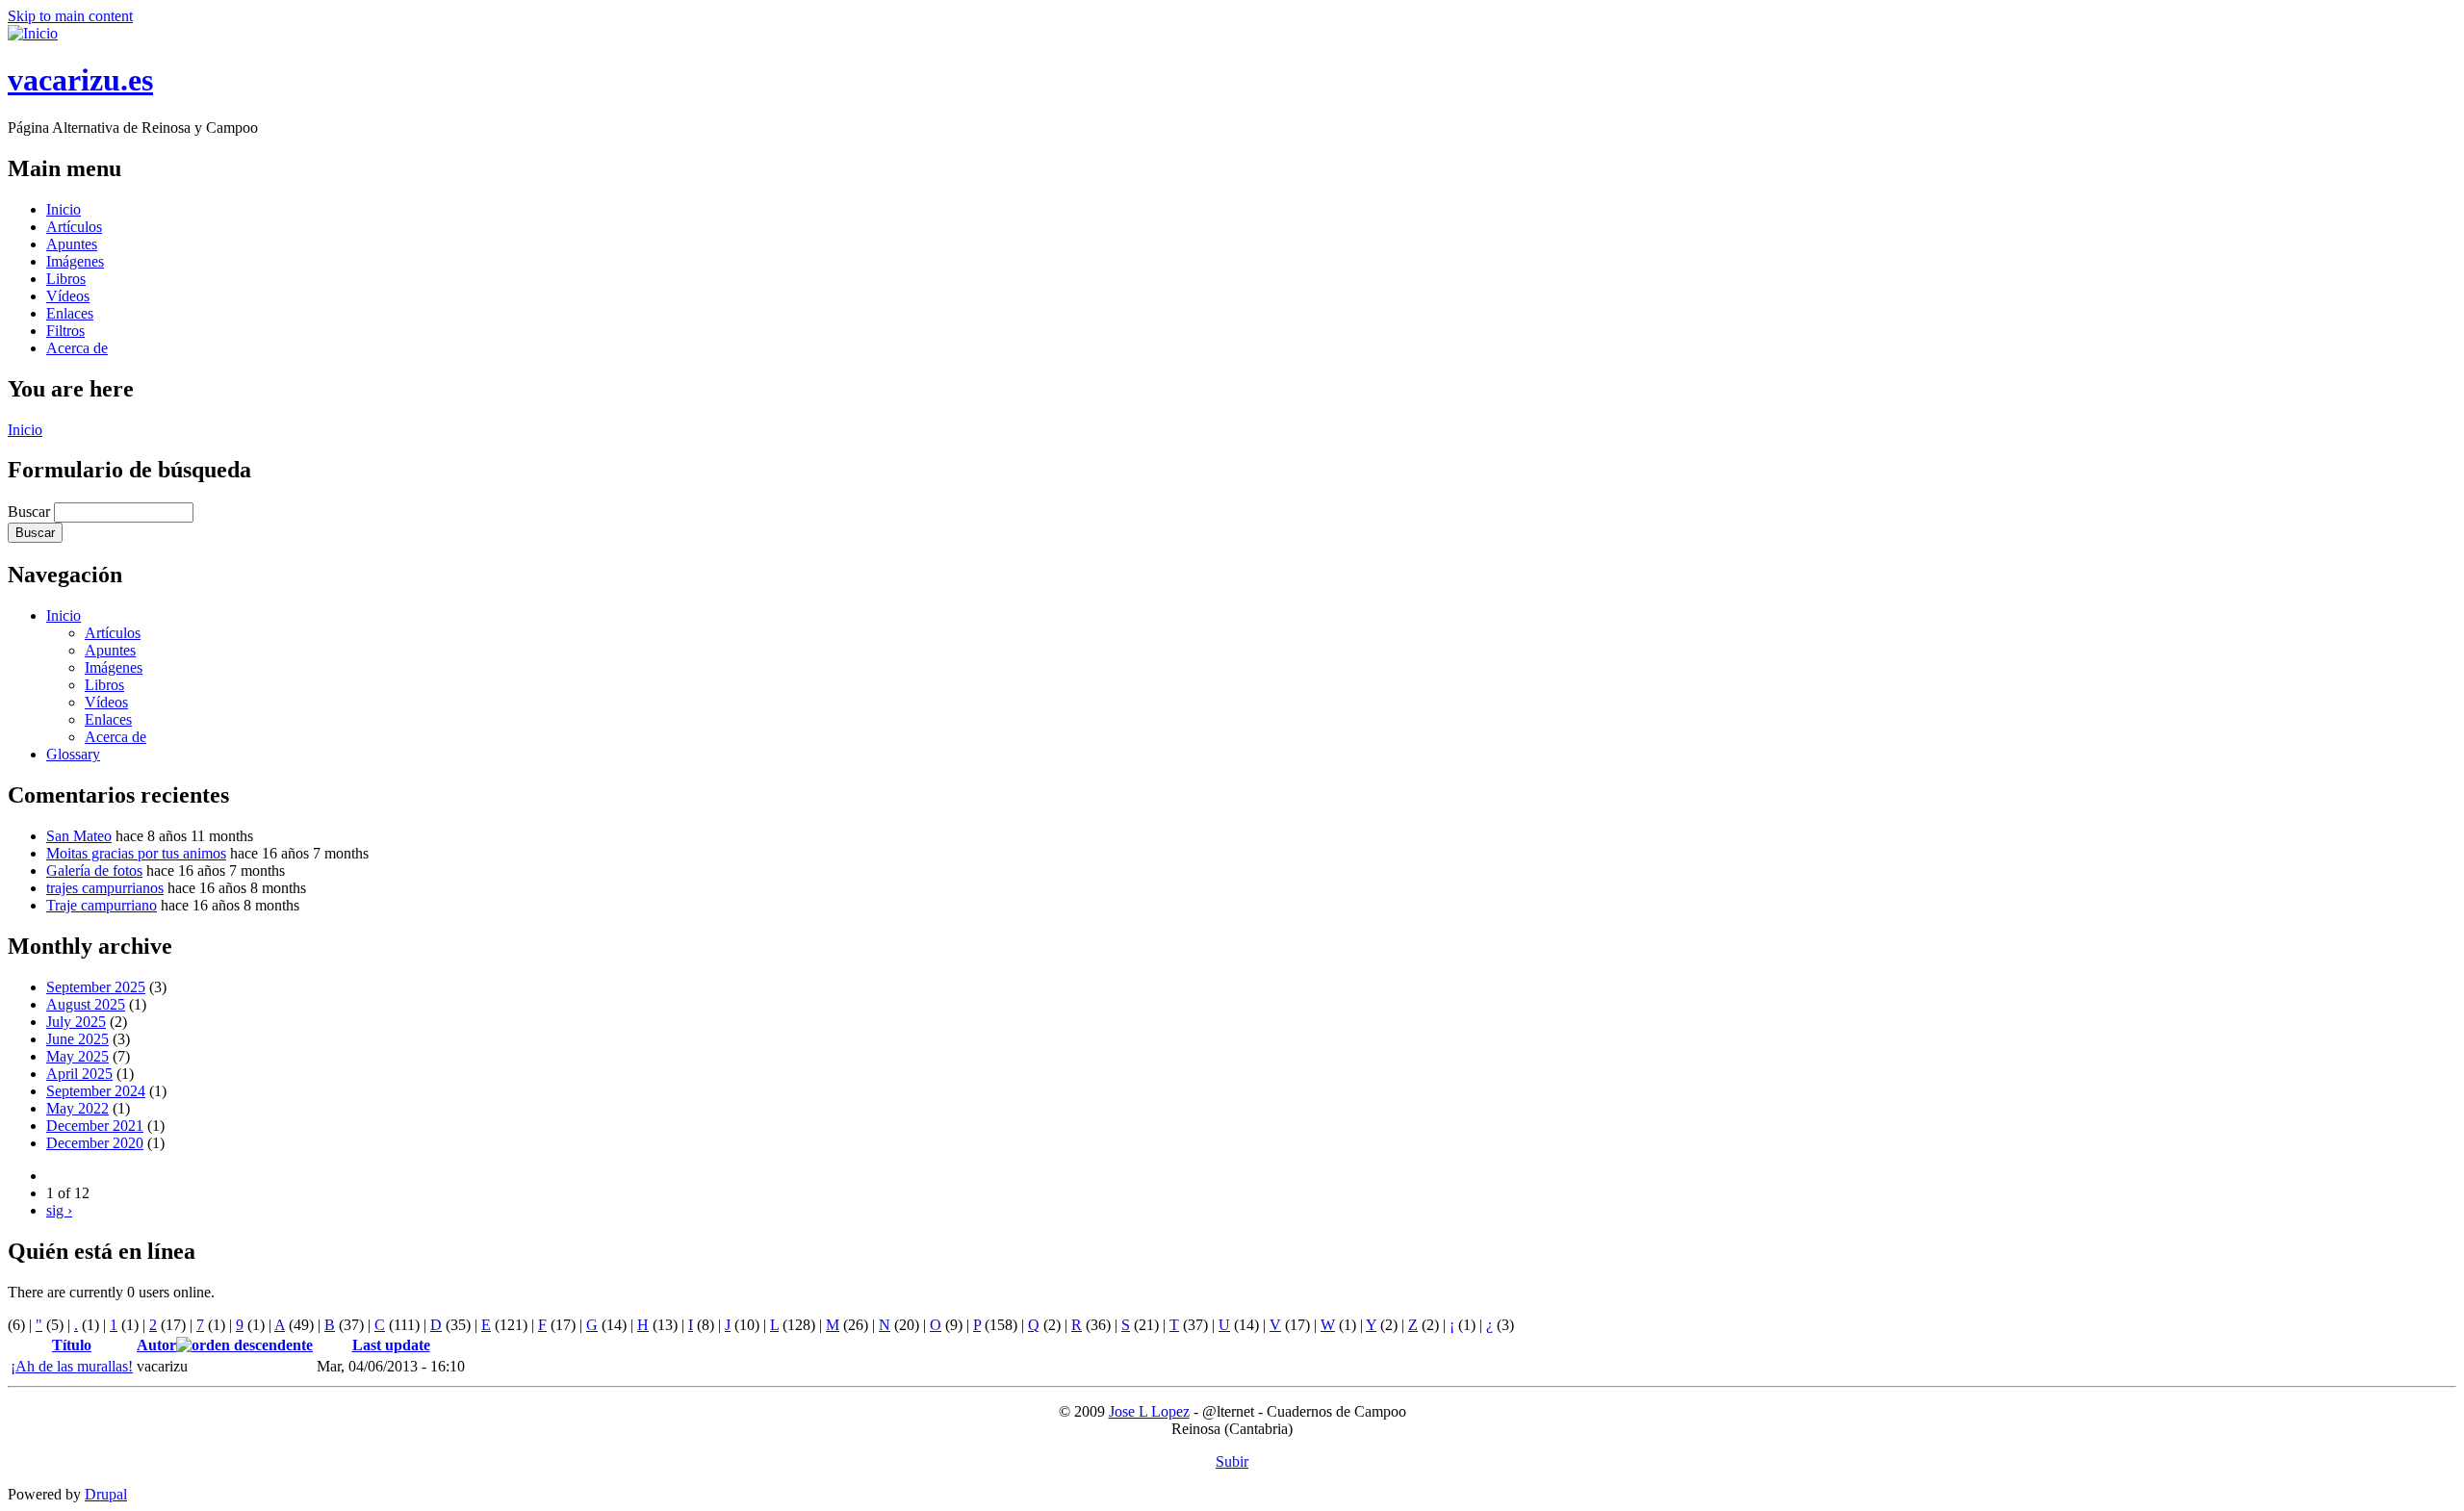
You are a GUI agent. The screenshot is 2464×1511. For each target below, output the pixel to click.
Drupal (106, 1494)
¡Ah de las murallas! (72, 1366)
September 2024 (96, 1091)
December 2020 (95, 1143)
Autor (156, 1345)
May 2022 (77, 1108)
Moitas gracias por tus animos (136, 853)
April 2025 (79, 1074)
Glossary (73, 754)
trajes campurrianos (105, 888)
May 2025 (77, 1056)
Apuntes (72, 244)
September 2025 (96, 987)
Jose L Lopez (1149, 1411)
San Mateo (79, 836)
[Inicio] (33, 33)
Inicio (64, 209)
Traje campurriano (102, 905)
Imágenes (75, 261)
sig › (59, 1210)
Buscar (31, 512)
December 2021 (95, 1126)
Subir (1232, 1461)
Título (72, 1345)
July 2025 (76, 1022)
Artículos (74, 227)
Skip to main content (70, 16)
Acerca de (77, 348)
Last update (391, 1345)
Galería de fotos (94, 871)
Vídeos (68, 296)
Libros (66, 279)
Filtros (65, 331)
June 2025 (77, 1039)
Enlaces (70, 313)
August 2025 (86, 1004)
